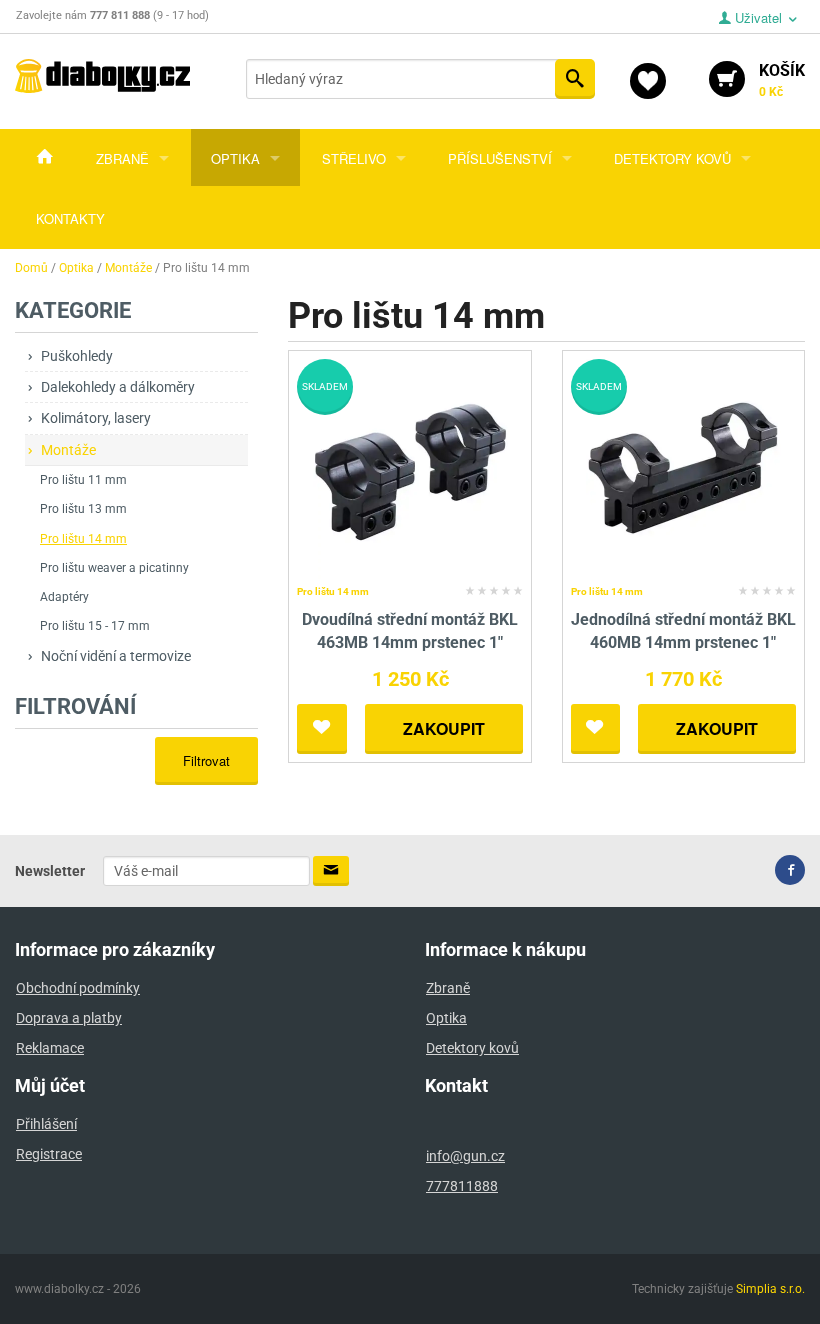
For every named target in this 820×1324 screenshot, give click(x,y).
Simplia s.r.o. (770, 1289)
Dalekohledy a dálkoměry (118, 387)
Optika (235, 158)
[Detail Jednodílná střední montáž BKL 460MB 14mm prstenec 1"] (683, 468)
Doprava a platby (69, 1018)
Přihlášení (46, 1124)
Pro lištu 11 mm (83, 480)
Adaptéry (64, 597)
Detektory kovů (672, 158)
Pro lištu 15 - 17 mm (95, 626)
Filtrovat (206, 760)
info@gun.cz (465, 1156)
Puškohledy (77, 356)
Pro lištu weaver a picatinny (114, 568)
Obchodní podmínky (78, 988)
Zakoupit (444, 728)
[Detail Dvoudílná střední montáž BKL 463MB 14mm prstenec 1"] (410, 468)
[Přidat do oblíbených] (322, 729)
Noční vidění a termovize (116, 656)
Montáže (68, 450)
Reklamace (50, 1048)
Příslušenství (500, 158)
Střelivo (354, 158)
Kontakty (70, 218)
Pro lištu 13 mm (83, 509)
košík (782, 80)
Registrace (49, 1154)
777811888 (462, 1186)
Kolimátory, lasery (96, 418)
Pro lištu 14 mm (83, 539)
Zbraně (122, 158)
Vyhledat (575, 79)
